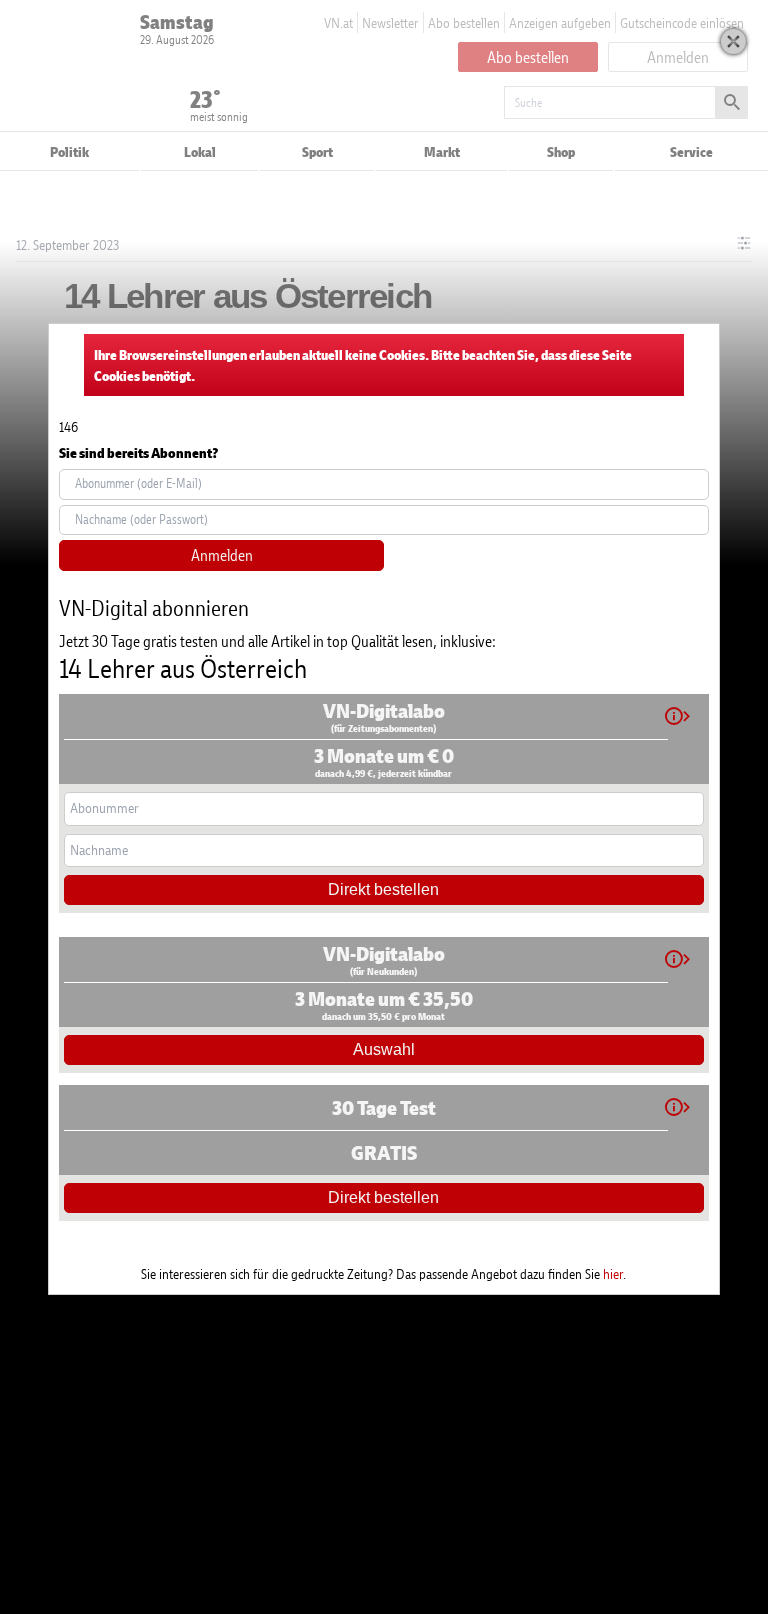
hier (613, 1273)
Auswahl (384, 1049)
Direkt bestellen (383, 889)
